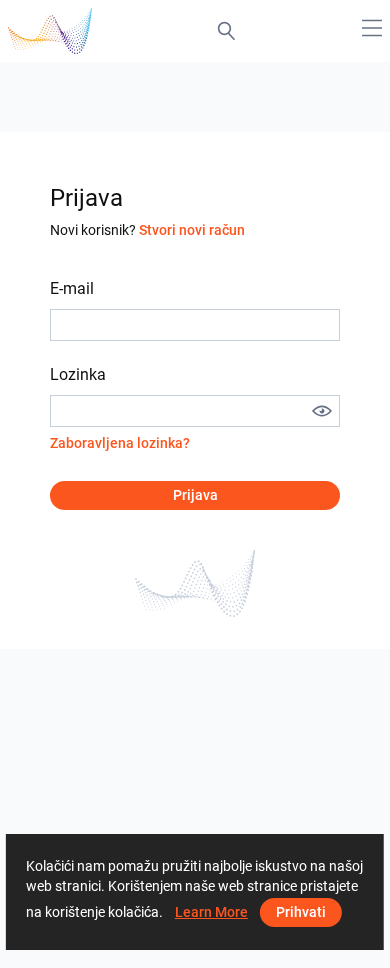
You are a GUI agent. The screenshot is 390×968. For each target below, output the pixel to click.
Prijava (195, 495)
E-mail (72, 288)
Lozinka (78, 374)
